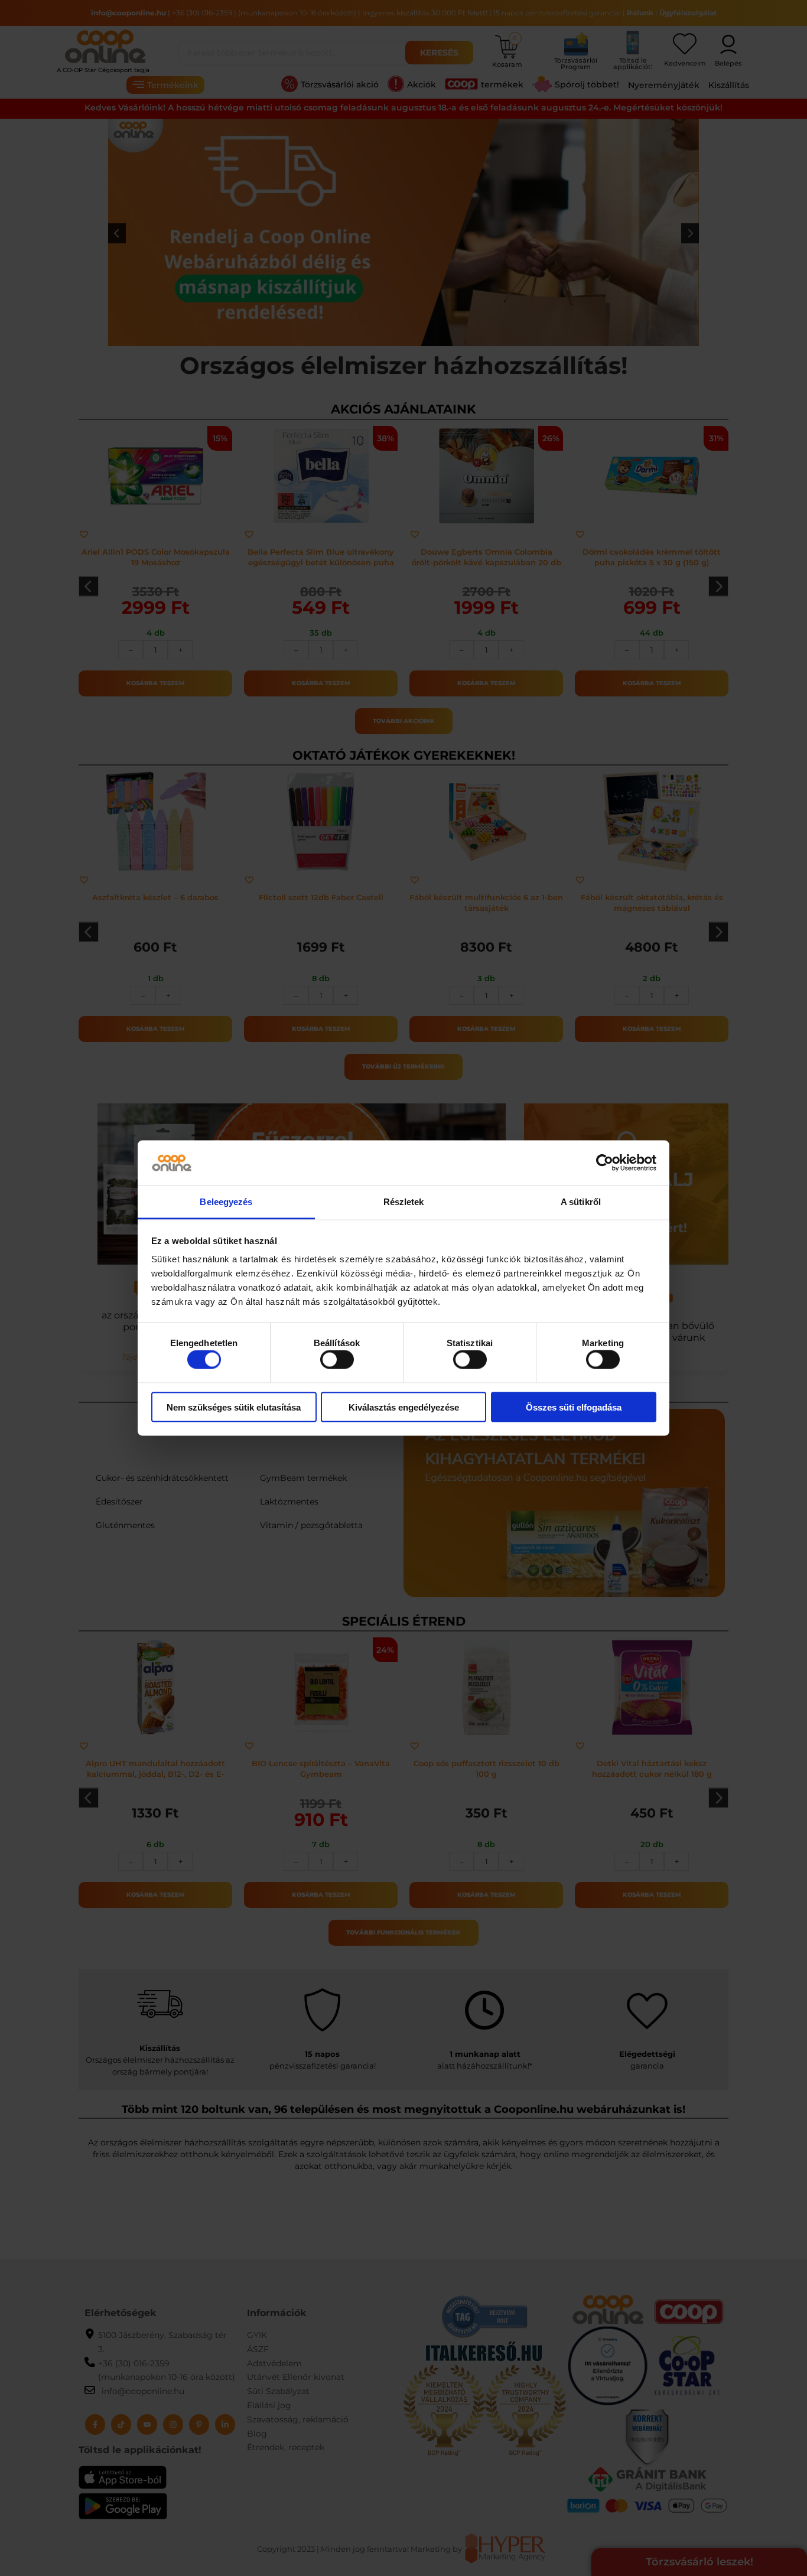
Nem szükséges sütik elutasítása (234, 1407)
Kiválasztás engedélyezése (404, 1407)
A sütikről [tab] (581, 1202)
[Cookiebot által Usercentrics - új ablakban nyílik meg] (605, 1163)
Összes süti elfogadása (574, 1407)
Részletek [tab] (404, 1202)
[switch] (337, 1360)
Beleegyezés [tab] (226, 1202)
